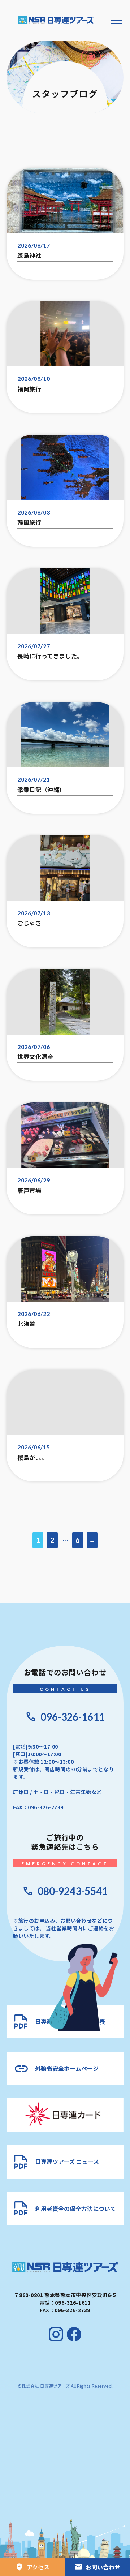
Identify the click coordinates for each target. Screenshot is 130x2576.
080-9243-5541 (73, 1891)
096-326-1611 (73, 1717)
